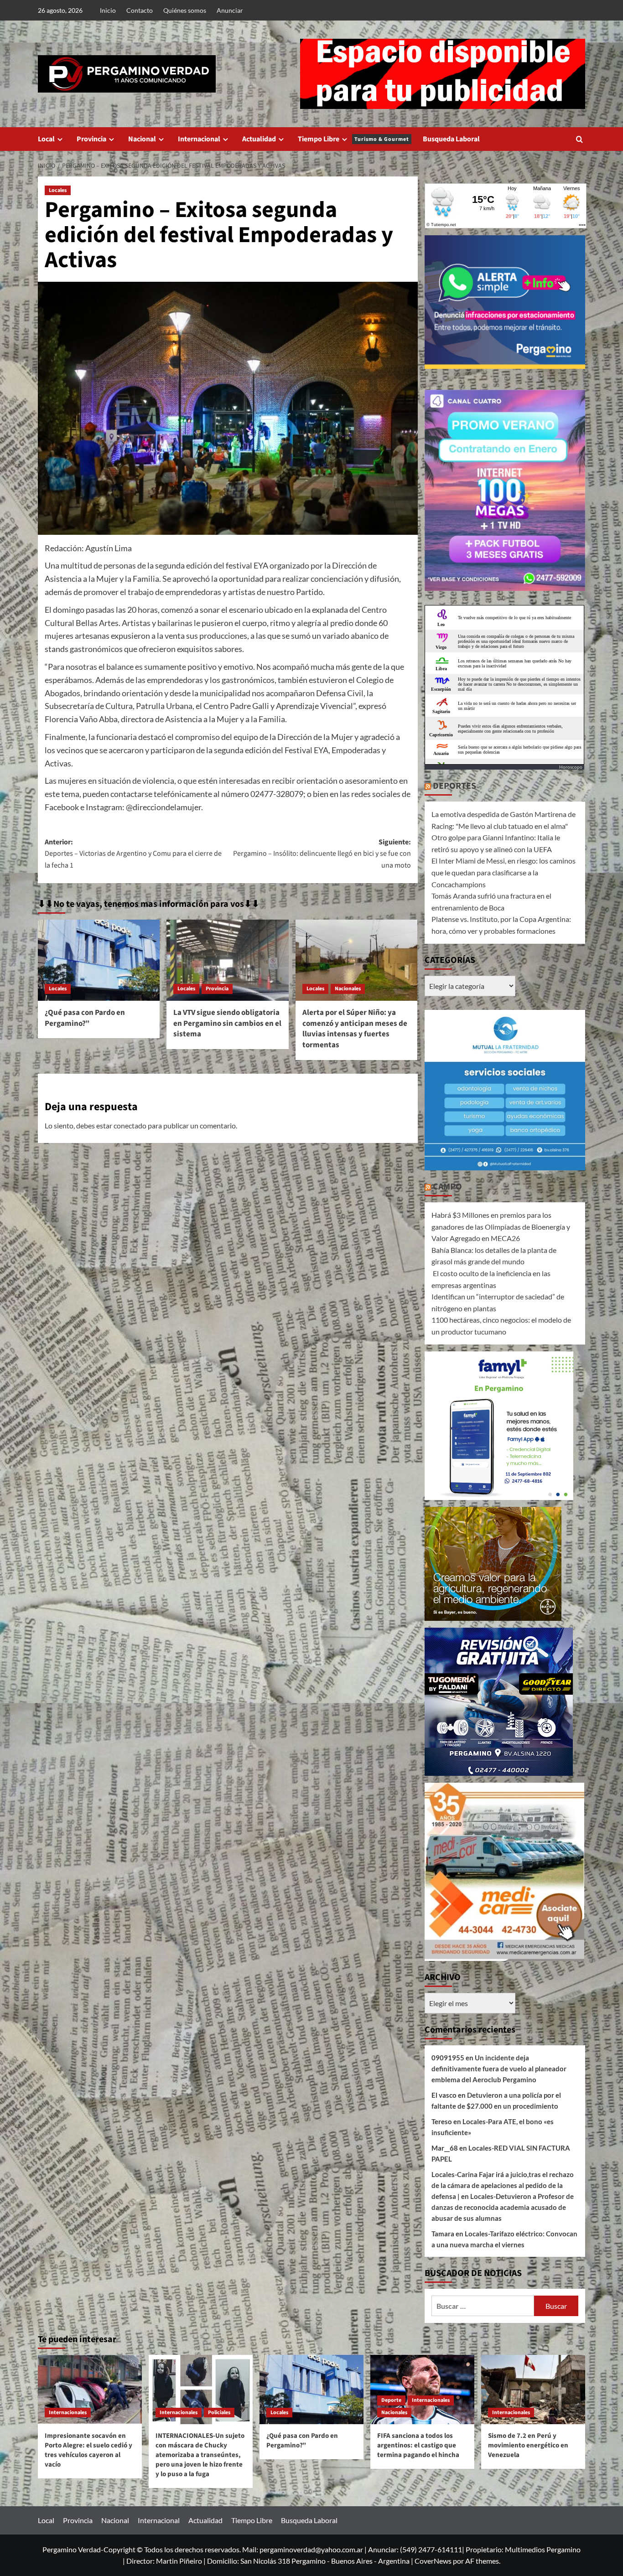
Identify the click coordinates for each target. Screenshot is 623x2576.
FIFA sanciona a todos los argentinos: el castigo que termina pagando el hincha (418, 2445)
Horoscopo (571, 767)
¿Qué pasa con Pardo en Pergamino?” (85, 1018)
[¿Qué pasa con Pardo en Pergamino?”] (99, 960)
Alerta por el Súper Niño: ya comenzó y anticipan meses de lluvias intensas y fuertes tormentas (355, 1029)
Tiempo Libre (353, 139)
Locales (58, 190)
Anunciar (230, 10)
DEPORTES (454, 786)
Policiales (219, 2413)
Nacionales (348, 989)
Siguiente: (322, 854)
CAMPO (447, 1187)
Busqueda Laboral (451, 139)
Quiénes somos (185, 10)
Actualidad (259, 139)
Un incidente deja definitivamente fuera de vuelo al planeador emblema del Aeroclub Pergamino (499, 2069)
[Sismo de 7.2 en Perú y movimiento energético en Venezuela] (533, 2390)
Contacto (140, 10)
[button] (579, 139)
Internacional (199, 139)
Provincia (91, 139)
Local (46, 139)
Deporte (391, 2400)
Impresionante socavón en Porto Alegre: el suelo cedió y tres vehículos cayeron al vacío (88, 2450)
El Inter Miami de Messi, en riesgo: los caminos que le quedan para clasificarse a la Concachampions (504, 872)
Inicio (108, 10)
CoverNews (433, 2561)
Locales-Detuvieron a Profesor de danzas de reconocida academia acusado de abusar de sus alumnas (503, 2207)
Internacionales (68, 2413)
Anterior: (133, 854)
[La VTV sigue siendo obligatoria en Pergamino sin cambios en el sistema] (227, 960)
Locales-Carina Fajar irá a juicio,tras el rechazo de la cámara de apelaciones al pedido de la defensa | (503, 2185)
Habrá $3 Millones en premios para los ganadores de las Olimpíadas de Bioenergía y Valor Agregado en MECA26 (501, 1226)
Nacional (142, 139)
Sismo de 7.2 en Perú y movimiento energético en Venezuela (528, 2445)
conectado (130, 1125)
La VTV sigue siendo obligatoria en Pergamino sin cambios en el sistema (227, 1024)
